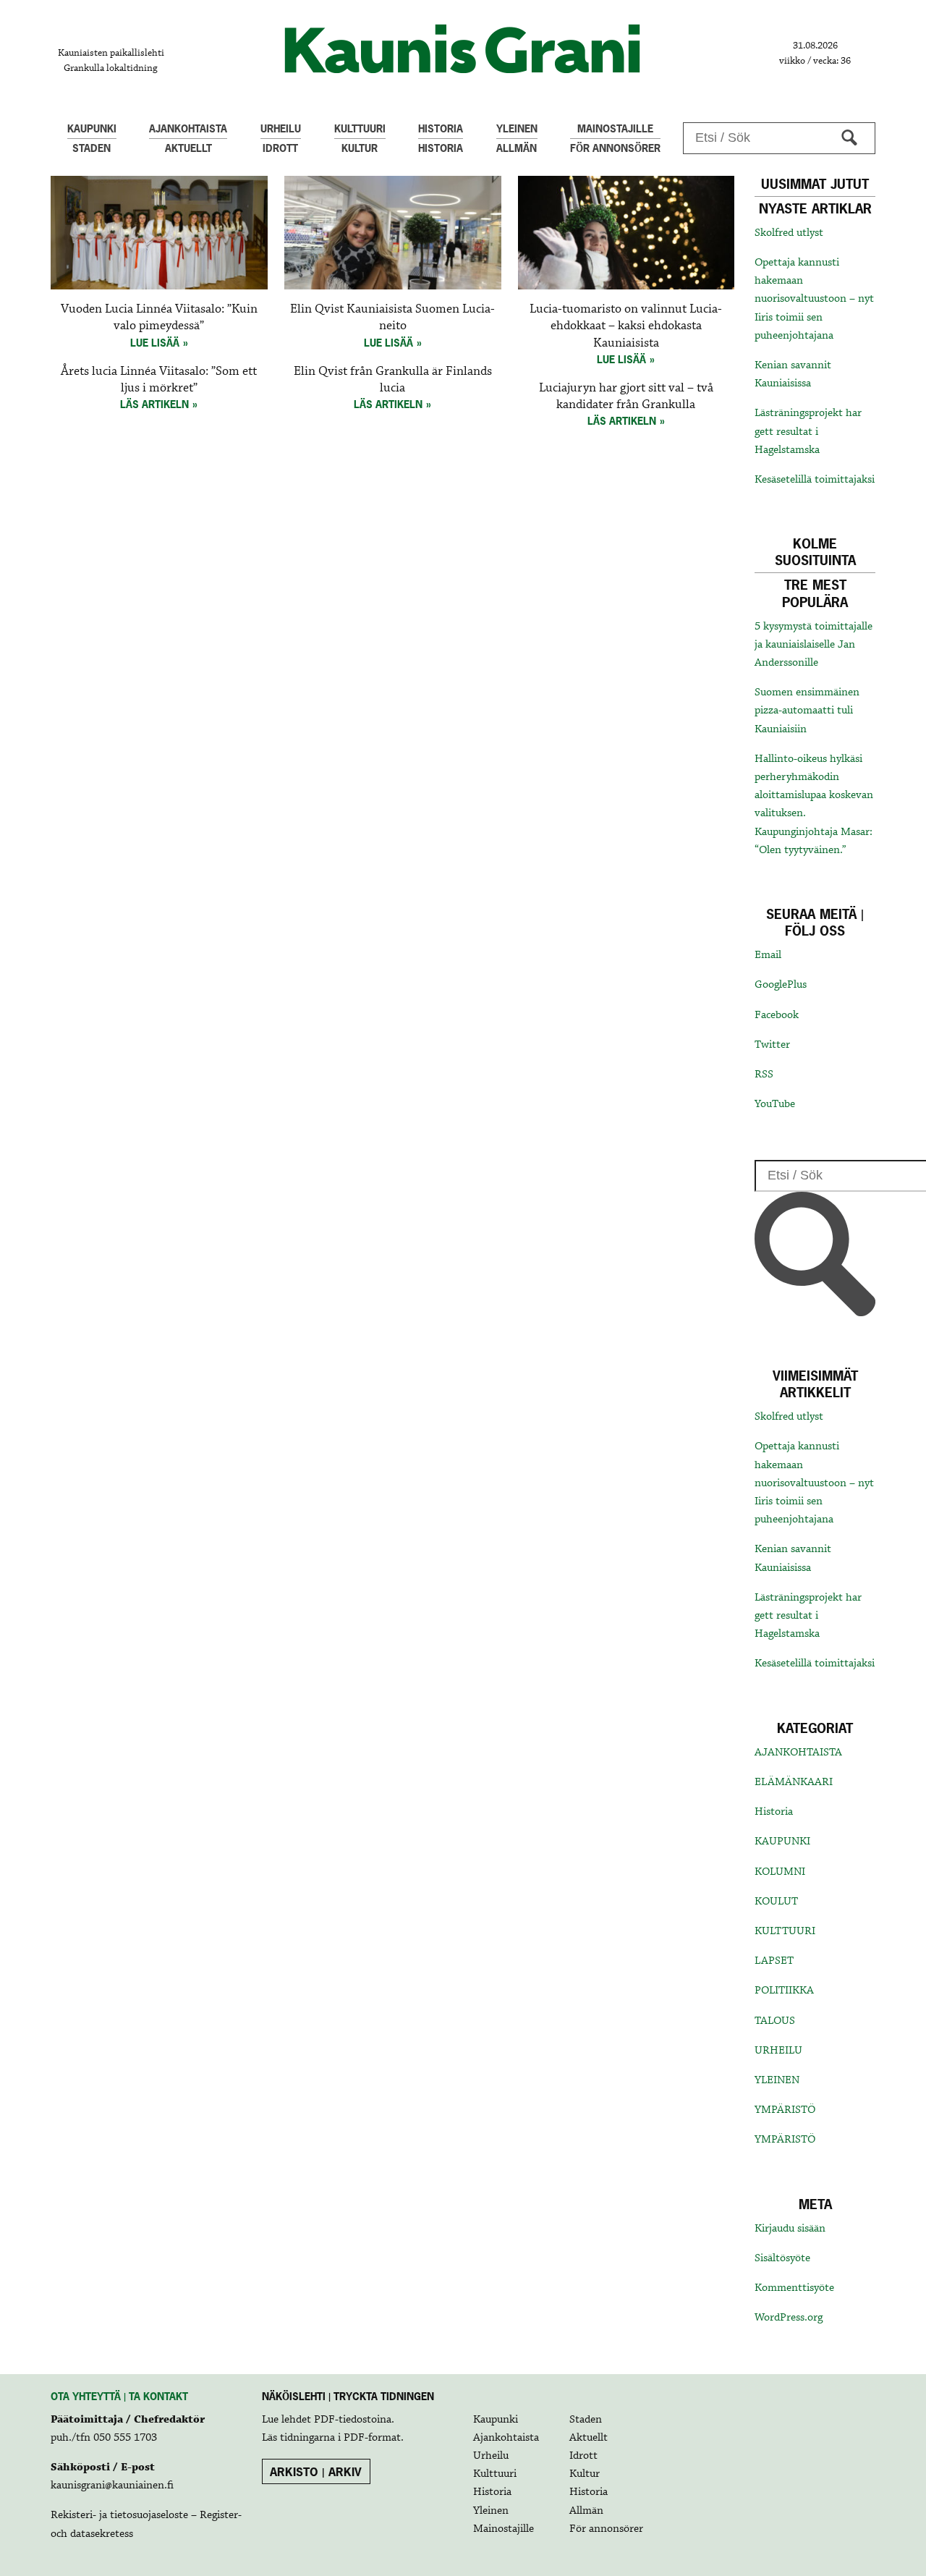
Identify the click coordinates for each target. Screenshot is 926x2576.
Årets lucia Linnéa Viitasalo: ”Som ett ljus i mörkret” (159, 380)
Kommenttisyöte (794, 2288)
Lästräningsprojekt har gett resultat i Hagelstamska (808, 431)
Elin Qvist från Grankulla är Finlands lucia (393, 380)
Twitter (772, 1045)
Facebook (777, 1015)
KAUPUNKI (782, 1842)
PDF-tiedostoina (353, 2420)
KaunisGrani (463, 49)
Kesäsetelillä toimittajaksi (815, 480)
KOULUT (776, 1902)
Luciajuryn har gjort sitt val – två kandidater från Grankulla (626, 397)
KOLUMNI (780, 1872)
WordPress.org (789, 2318)
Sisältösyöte (782, 2258)
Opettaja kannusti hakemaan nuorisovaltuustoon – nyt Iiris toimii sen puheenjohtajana (814, 299)
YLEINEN (777, 2080)
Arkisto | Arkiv (316, 2472)
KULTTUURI (785, 1931)
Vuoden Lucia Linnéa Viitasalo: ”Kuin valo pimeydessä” (159, 318)
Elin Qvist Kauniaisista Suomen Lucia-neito (392, 318)
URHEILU (778, 2051)
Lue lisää (155, 343)
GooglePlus (781, 985)
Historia (774, 1812)
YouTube (775, 1104)
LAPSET (774, 1961)
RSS (764, 1075)
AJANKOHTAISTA (798, 1753)
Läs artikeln (154, 404)
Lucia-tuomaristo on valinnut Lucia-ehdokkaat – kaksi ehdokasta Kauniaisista (626, 326)
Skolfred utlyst (789, 233)
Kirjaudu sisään (790, 2229)
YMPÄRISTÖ (785, 2110)
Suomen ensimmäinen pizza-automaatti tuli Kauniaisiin (807, 711)
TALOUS (775, 2021)
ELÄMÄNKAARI (794, 1782)
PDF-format (372, 2438)
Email (768, 955)
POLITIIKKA (784, 1991)
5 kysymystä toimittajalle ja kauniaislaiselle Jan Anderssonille (814, 645)
